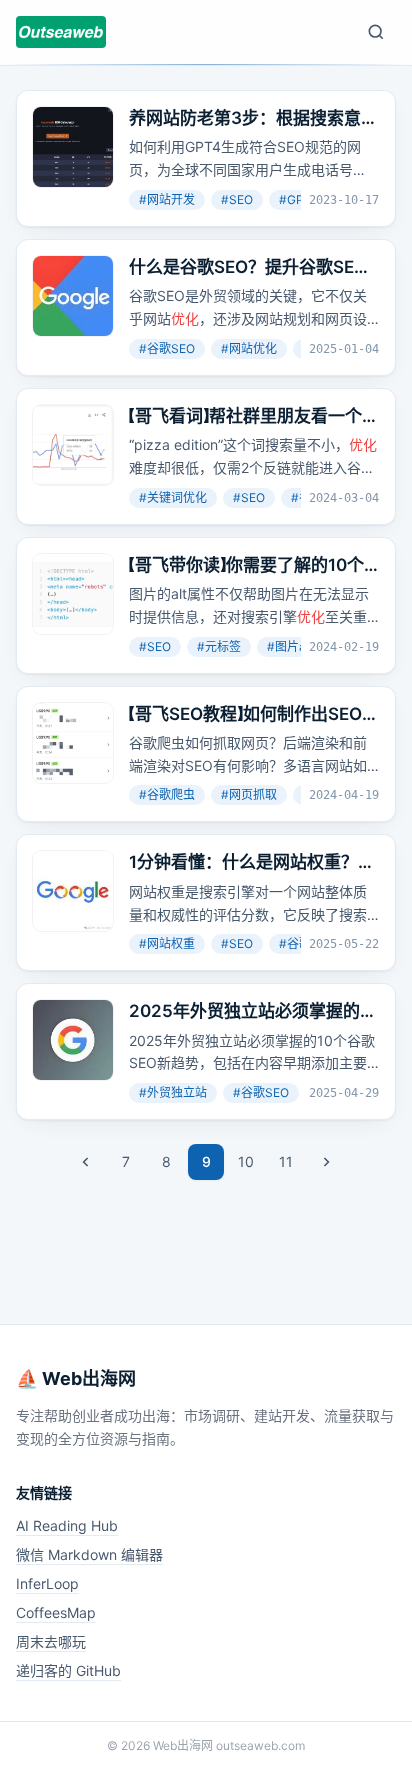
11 (286, 1161)
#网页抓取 (249, 794)
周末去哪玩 (51, 1641)
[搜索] (376, 32)
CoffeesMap (56, 1612)
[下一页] (326, 1162)
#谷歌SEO (167, 348)
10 (246, 1161)
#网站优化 (249, 348)
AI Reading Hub (67, 1525)
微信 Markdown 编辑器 (89, 1554)
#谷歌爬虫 (167, 794)
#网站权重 (167, 943)
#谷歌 (295, 943)
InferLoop (47, 1583)
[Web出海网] (61, 32)
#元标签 (219, 646)
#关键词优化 (173, 497)
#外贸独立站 (173, 1092)
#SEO (237, 199)
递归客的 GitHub (68, 1670)
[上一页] (86, 1162)
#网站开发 (167, 199)
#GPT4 (299, 199)
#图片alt (290, 646)
